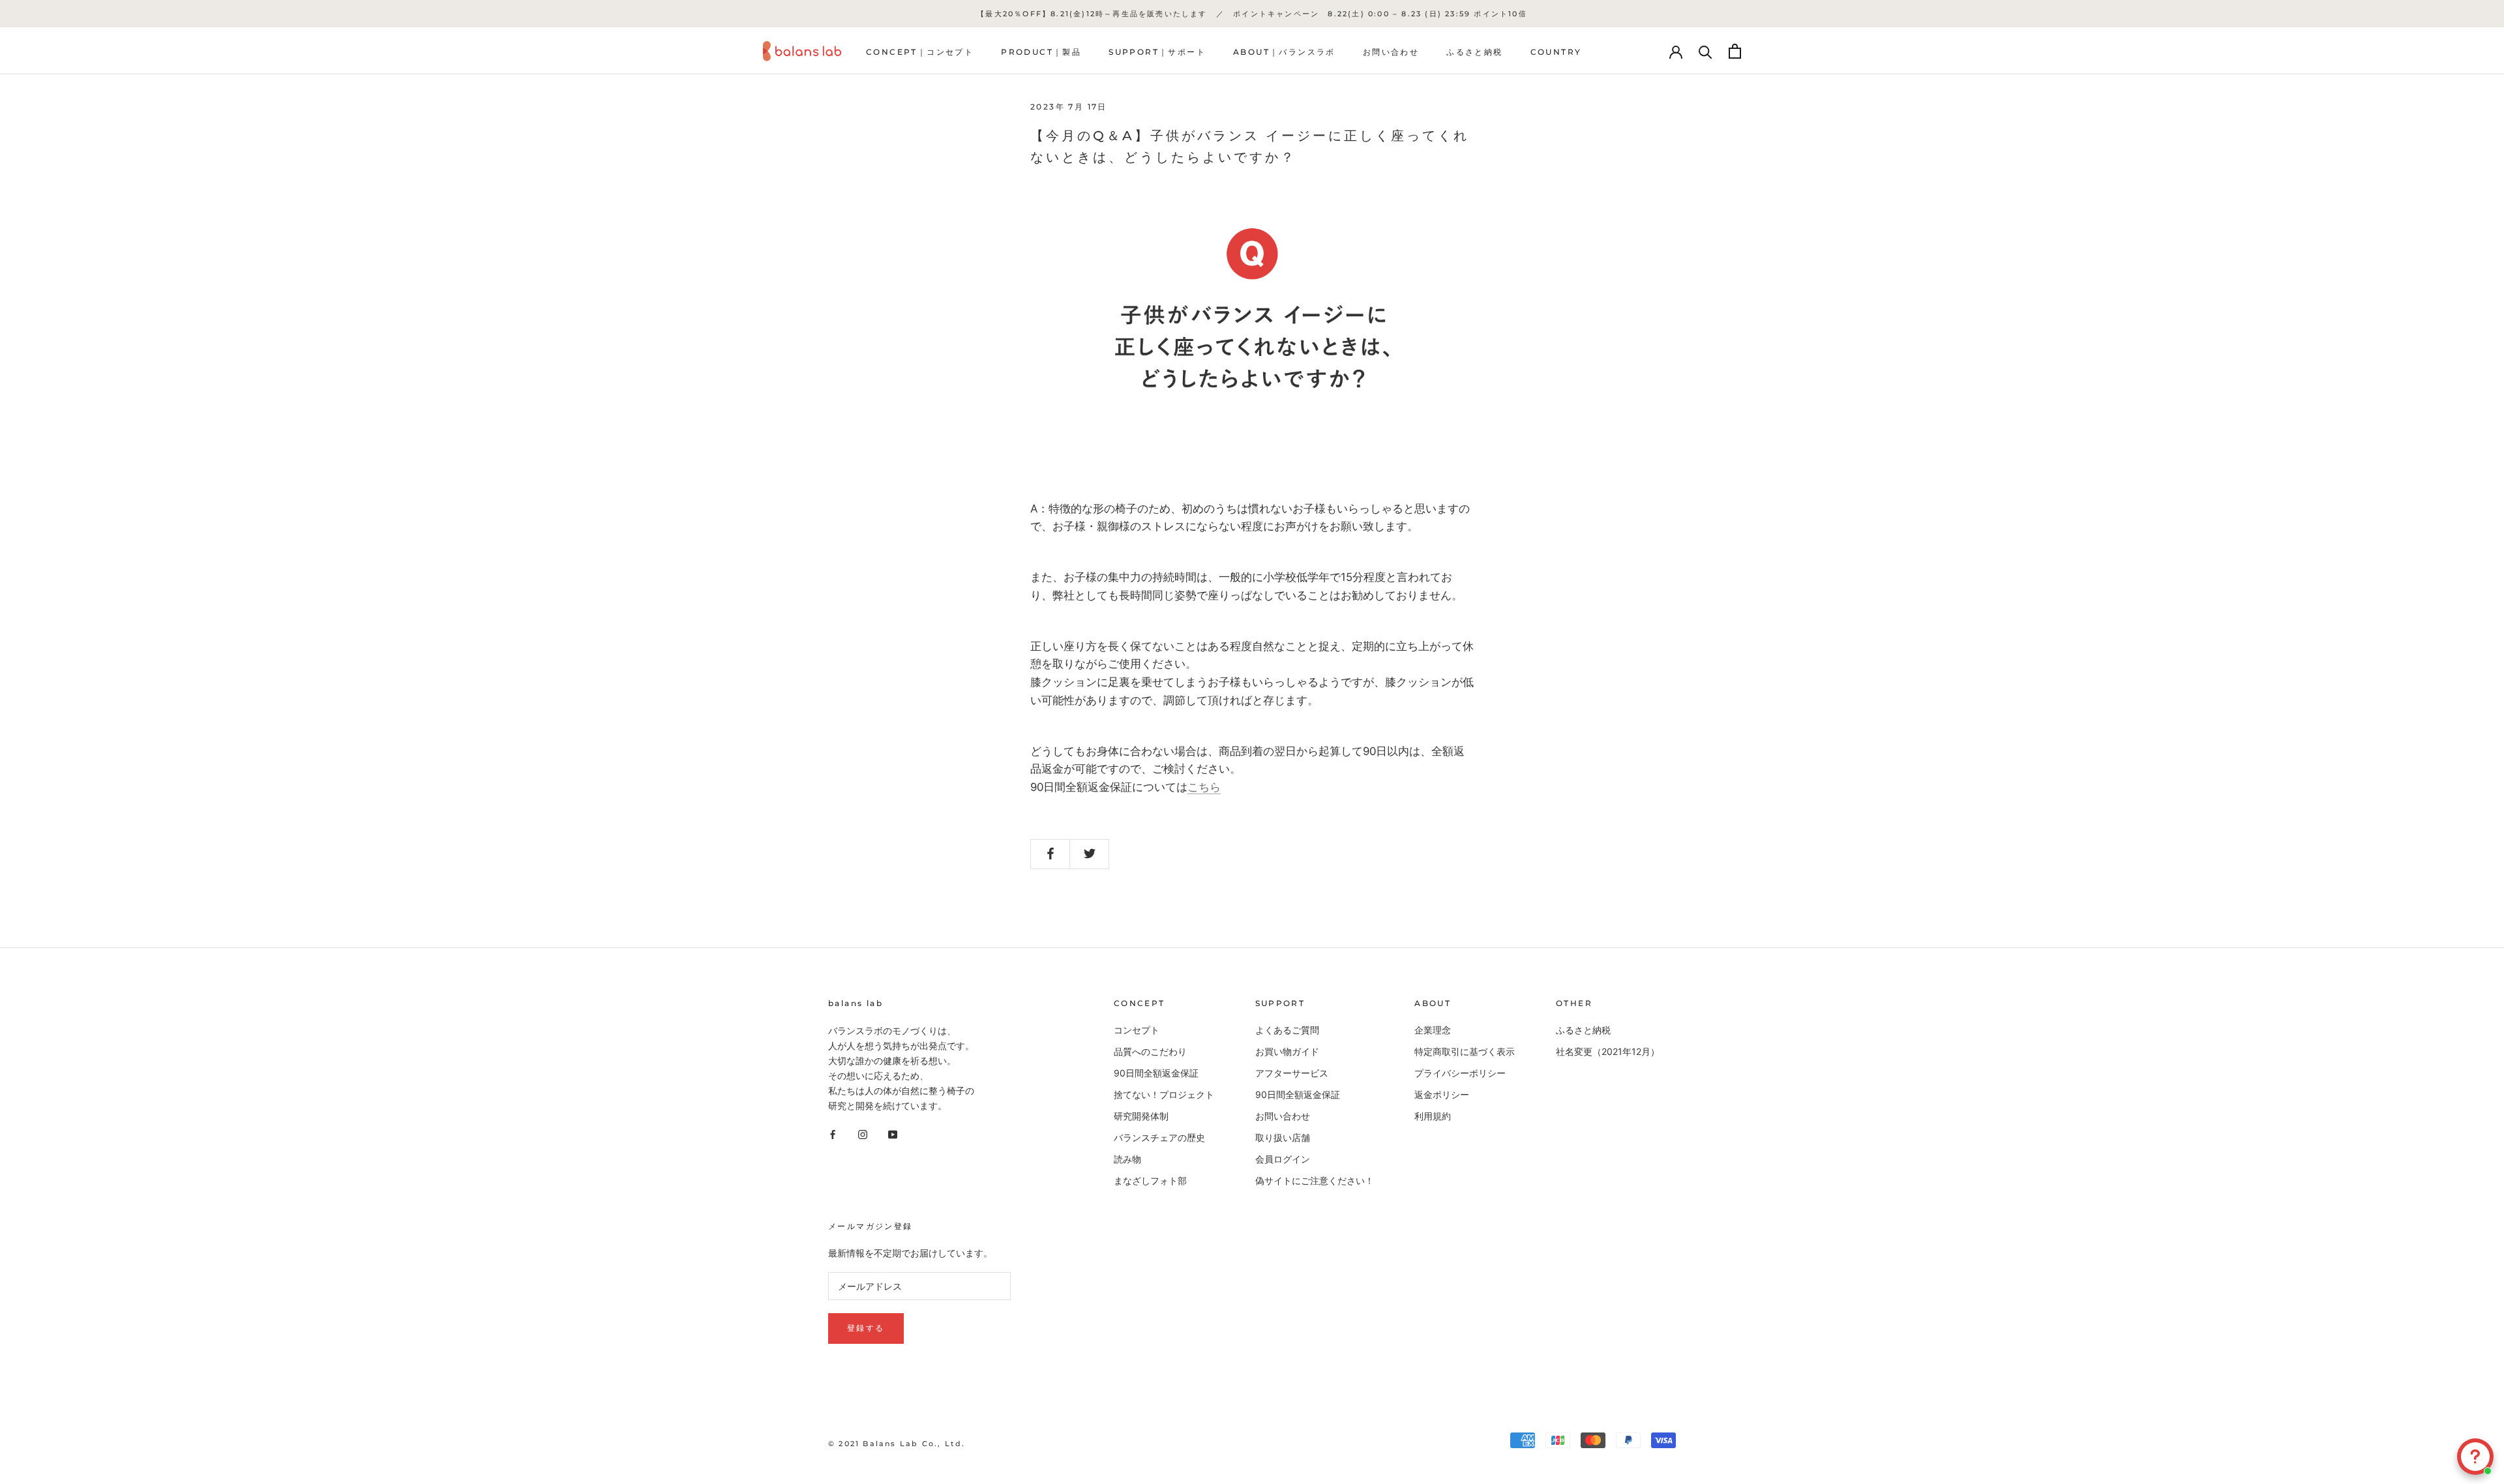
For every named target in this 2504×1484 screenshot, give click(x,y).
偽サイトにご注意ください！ (1315, 1180)
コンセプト (1137, 1030)
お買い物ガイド (1287, 1051)
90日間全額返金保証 (1156, 1073)
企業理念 (1433, 1030)
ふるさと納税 (1474, 52)
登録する (866, 1328)
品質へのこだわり (1150, 1051)
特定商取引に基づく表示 (1465, 1051)
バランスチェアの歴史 (1159, 1137)
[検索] (1706, 51)
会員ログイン (1283, 1159)
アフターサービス (1292, 1073)
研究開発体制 (1141, 1116)
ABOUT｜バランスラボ (1284, 52)
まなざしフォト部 (1150, 1180)
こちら (1204, 787)
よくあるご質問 (1287, 1030)
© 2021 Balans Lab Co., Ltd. (897, 1444)
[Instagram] (863, 1134)
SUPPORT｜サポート (1157, 52)
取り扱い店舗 (1283, 1137)
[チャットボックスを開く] (2475, 1457)
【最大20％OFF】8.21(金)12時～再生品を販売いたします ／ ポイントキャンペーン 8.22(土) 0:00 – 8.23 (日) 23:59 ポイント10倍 (1252, 14)
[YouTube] (893, 1134)
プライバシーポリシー (1460, 1073)
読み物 (1127, 1159)
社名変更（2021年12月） (1608, 1051)
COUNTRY (1556, 52)
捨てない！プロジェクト (1164, 1094)
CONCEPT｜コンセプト (920, 52)
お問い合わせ (1391, 52)
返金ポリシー (1442, 1094)
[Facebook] (833, 1134)
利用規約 (1433, 1116)
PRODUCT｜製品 (1041, 52)
